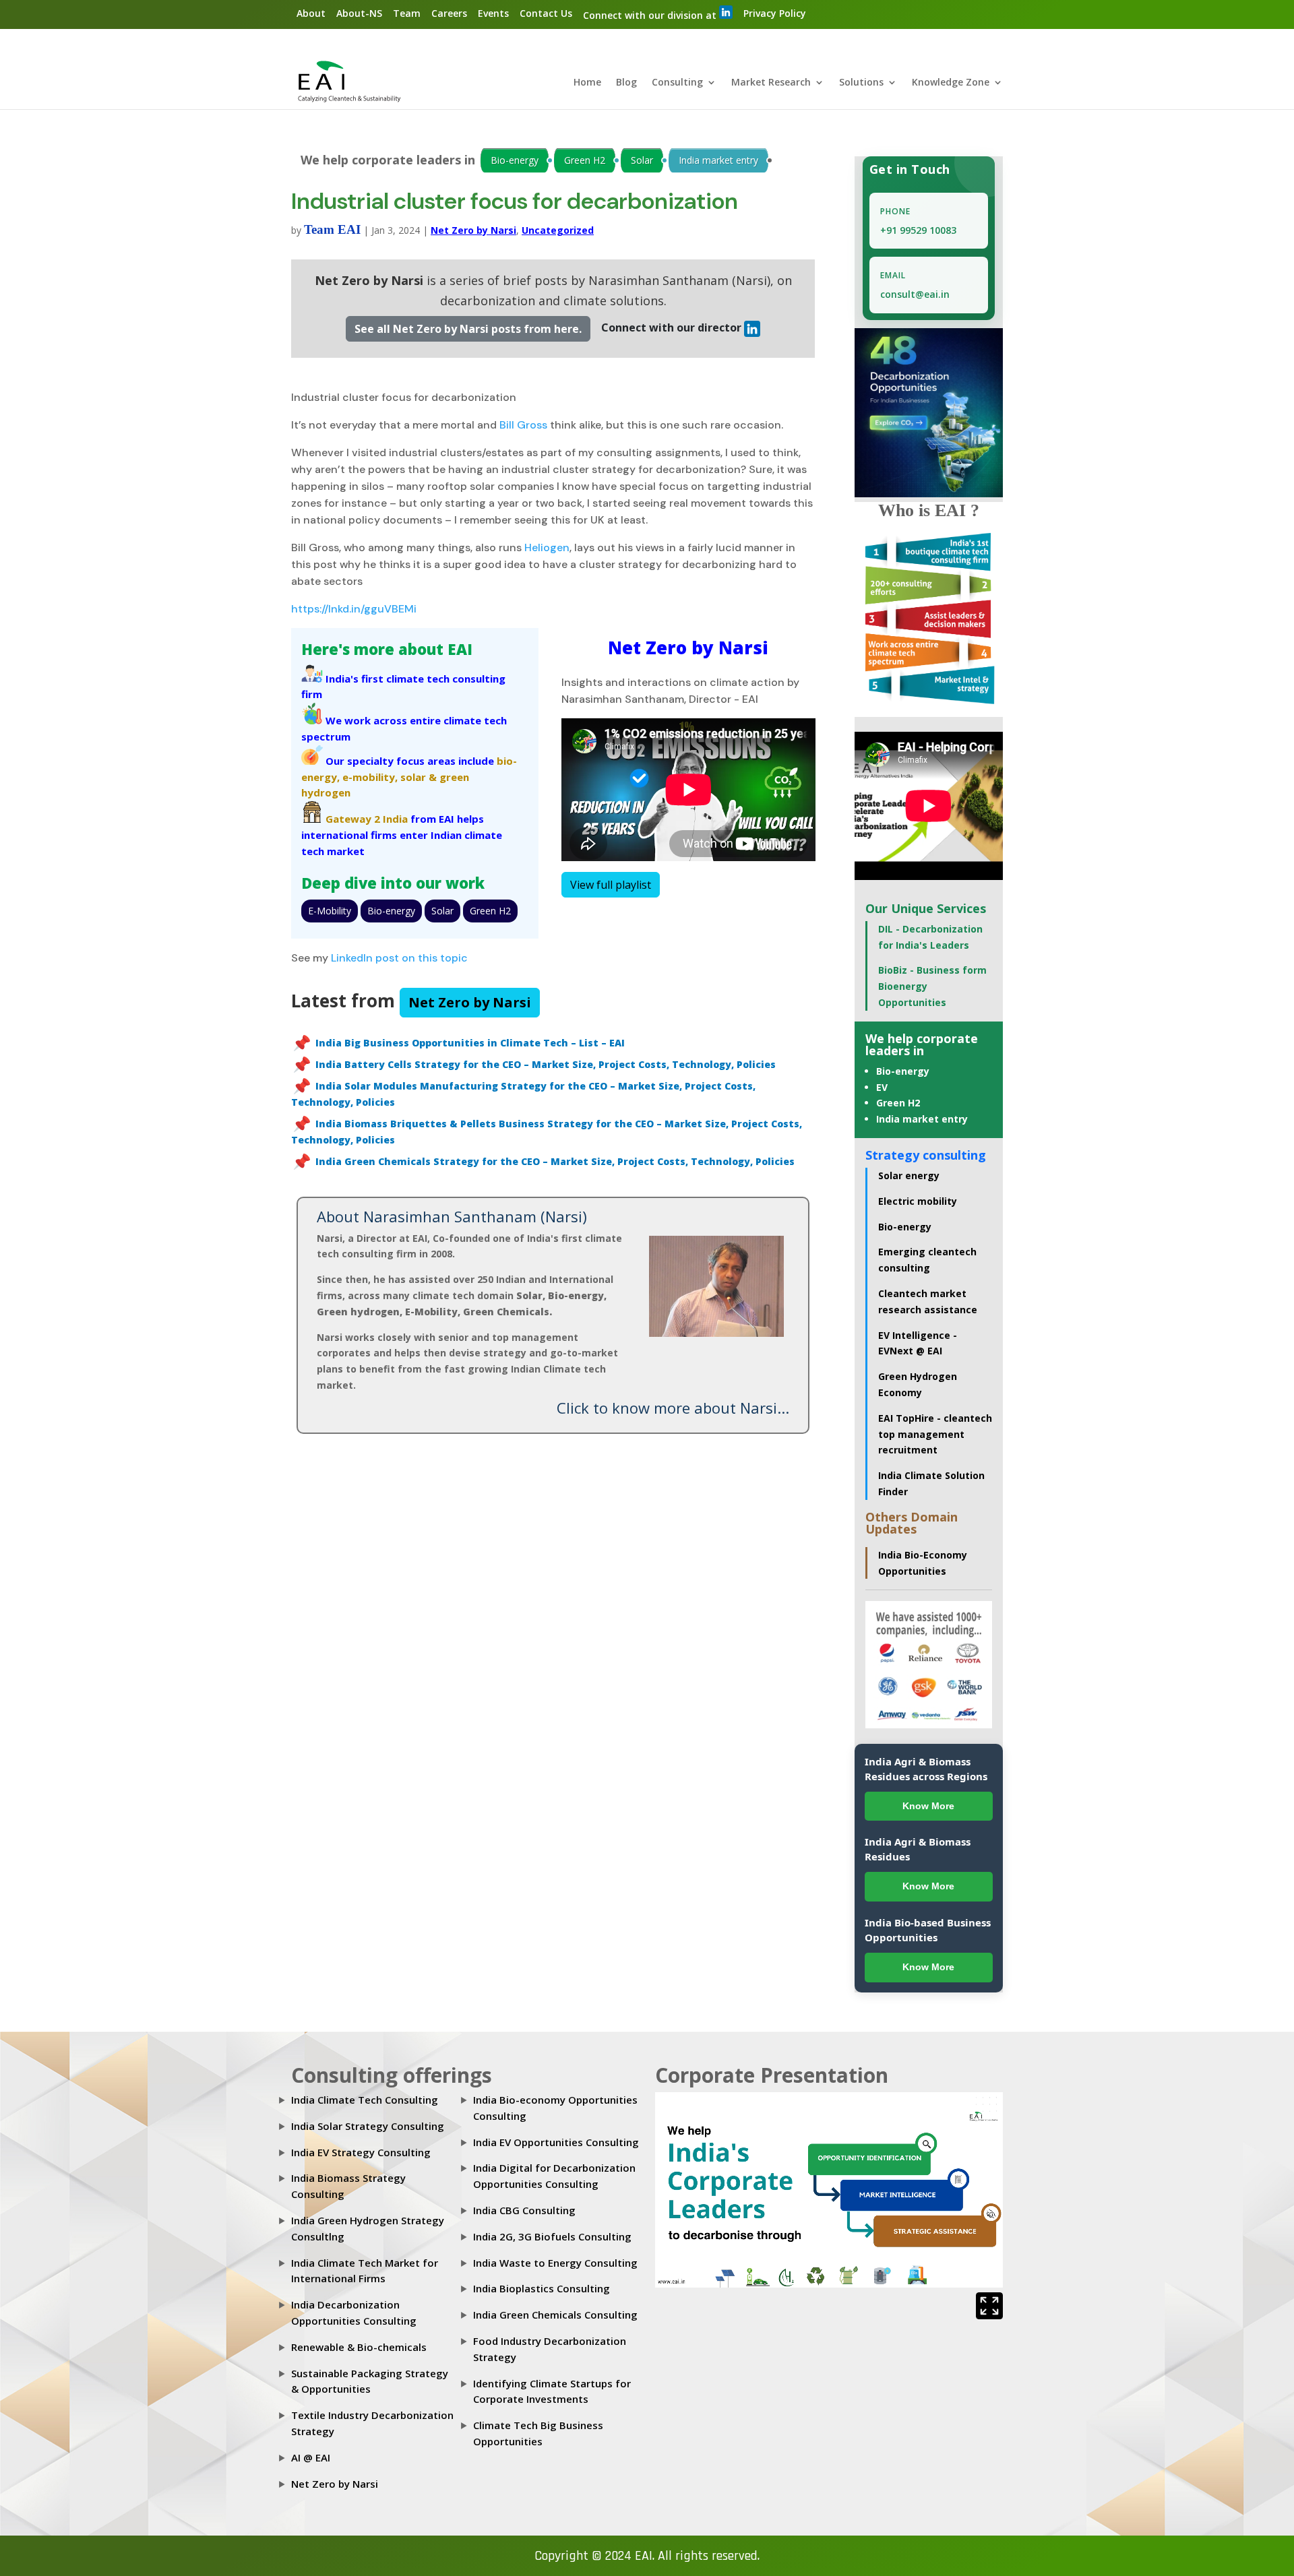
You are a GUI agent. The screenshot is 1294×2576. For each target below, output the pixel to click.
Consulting (677, 83)
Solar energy (909, 1175)
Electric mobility (918, 1201)
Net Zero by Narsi (473, 230)
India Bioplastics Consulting (542, 2288)
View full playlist (611, 885)
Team (407, 13)
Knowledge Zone (951, 83)
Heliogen (546, 547)
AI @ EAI (311, 2457)
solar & (419, 777)
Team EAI (332, 229)
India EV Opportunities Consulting (556, 2142)
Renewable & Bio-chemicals (359, 2347)
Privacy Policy (775, 13)
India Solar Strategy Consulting (368, 2126)
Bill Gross (522, 425)
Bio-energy (515, 160)
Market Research (771, 83)
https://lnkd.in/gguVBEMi (354, 609)
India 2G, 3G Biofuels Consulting (552, 2236)
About (311, 13)
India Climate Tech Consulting (365, 2100)
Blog (626, 83)
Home (587, 83)
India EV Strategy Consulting (361, 2152)
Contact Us (546, 13)
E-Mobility (330, 911)
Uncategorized (558, 230)
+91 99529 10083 (918, 230)
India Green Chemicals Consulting (555, 2315)
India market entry (718, 160)
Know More (928, 1806)
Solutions (861, 83)
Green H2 (585, 160)
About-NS (359, 13)
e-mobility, (370, 777)
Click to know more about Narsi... (673, 1408)
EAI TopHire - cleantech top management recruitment (935, 1434)
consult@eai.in (915, 294)
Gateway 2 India (367, 819)
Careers (449, 13)
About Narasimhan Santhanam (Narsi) (452, 1216)
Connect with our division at (651, 15)
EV (882, 1087)
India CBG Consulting (524, 2210)
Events (493, 13)
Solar (642, 160)
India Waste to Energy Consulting (555, 2263)
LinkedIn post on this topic (399, 958)
